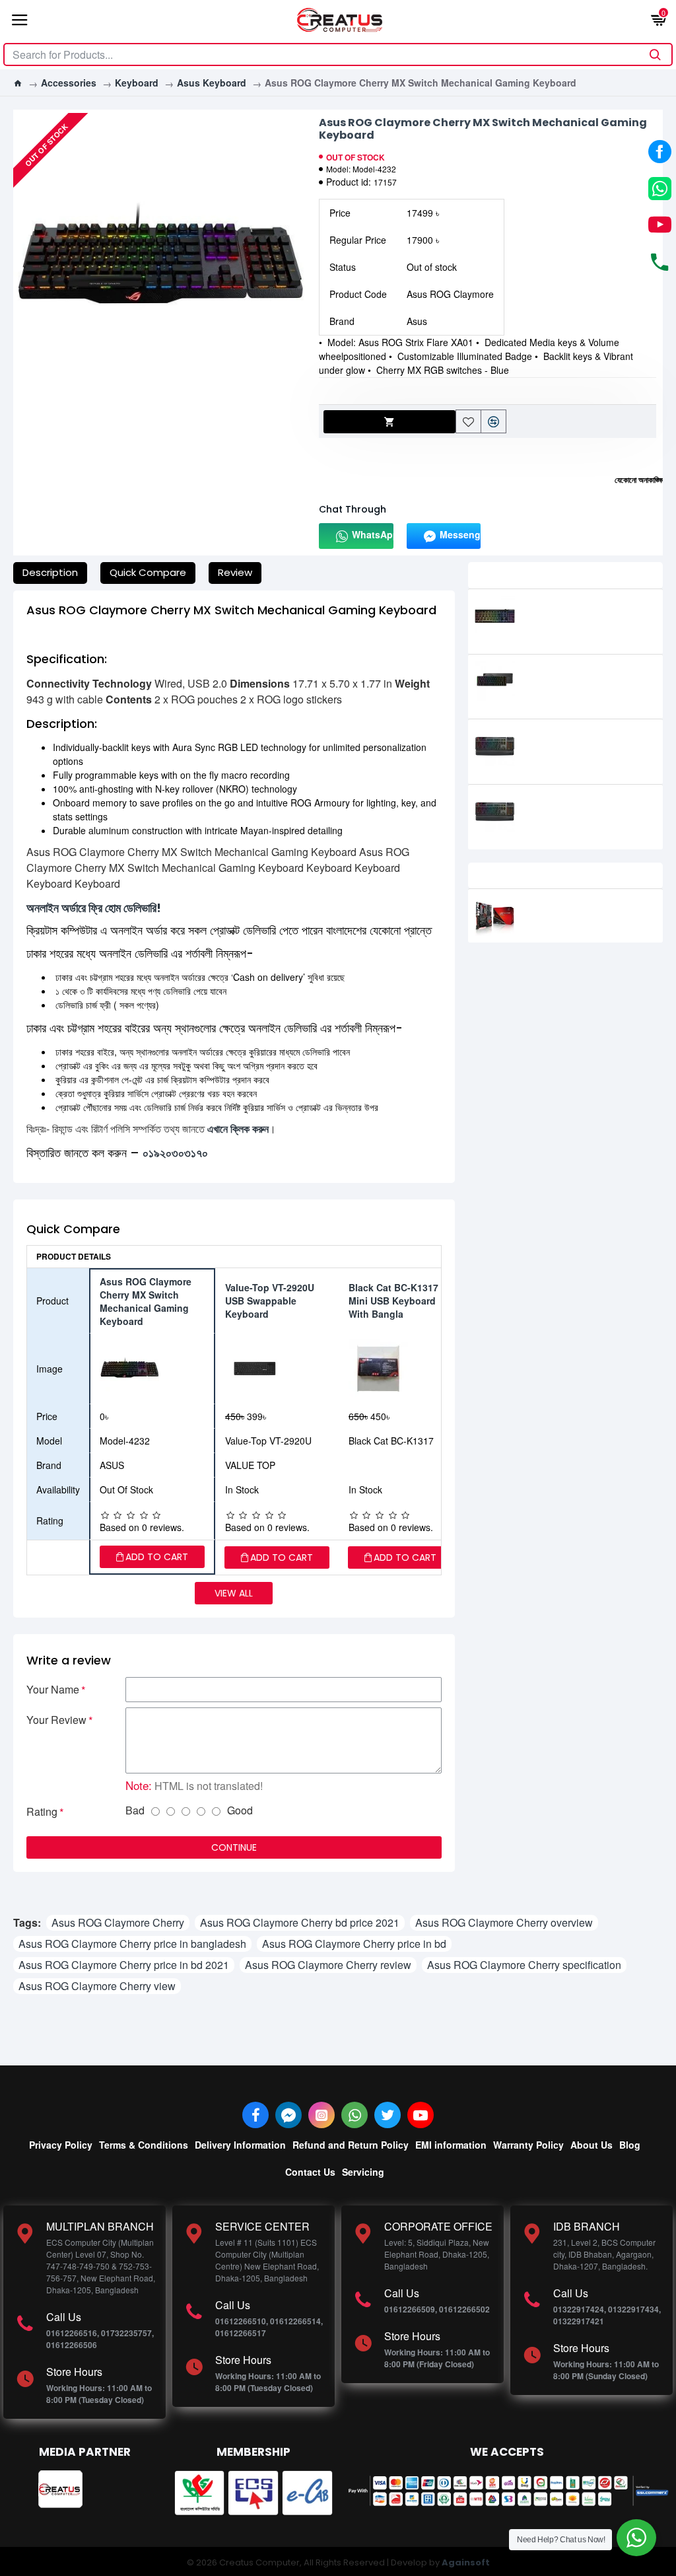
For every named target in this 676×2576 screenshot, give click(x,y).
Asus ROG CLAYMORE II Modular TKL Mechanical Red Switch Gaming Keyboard (586, 817)
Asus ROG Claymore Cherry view (97, 1986)
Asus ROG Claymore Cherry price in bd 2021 (124, 1965)
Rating (42, 1811)
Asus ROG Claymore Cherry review (328, 1965)
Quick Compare (148, 572)
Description (50, 572)
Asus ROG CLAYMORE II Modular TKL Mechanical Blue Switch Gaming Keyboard (586, 752)
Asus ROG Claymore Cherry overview (504, 1922)
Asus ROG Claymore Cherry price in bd (354, 1944)
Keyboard (137, 83)
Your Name (53, 1689)
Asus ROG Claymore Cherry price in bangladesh (132, 1944)
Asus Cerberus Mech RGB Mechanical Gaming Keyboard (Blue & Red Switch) (587, 622)
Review (235, 572)
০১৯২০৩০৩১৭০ (175, 1153)
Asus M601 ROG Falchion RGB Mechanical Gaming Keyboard (588, 681)
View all (234, 1593)
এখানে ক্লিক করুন (238, 1128)
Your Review (56, 1720)
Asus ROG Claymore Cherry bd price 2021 (300, 1922)
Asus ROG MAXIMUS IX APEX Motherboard (579, 909)
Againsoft (466, 2562)
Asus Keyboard (212, 83)
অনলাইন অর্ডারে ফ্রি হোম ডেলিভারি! (94, 908)
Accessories (69, 83)
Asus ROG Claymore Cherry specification (524, 1965)
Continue (234, 1847)
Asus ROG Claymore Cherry (118, 1922)
